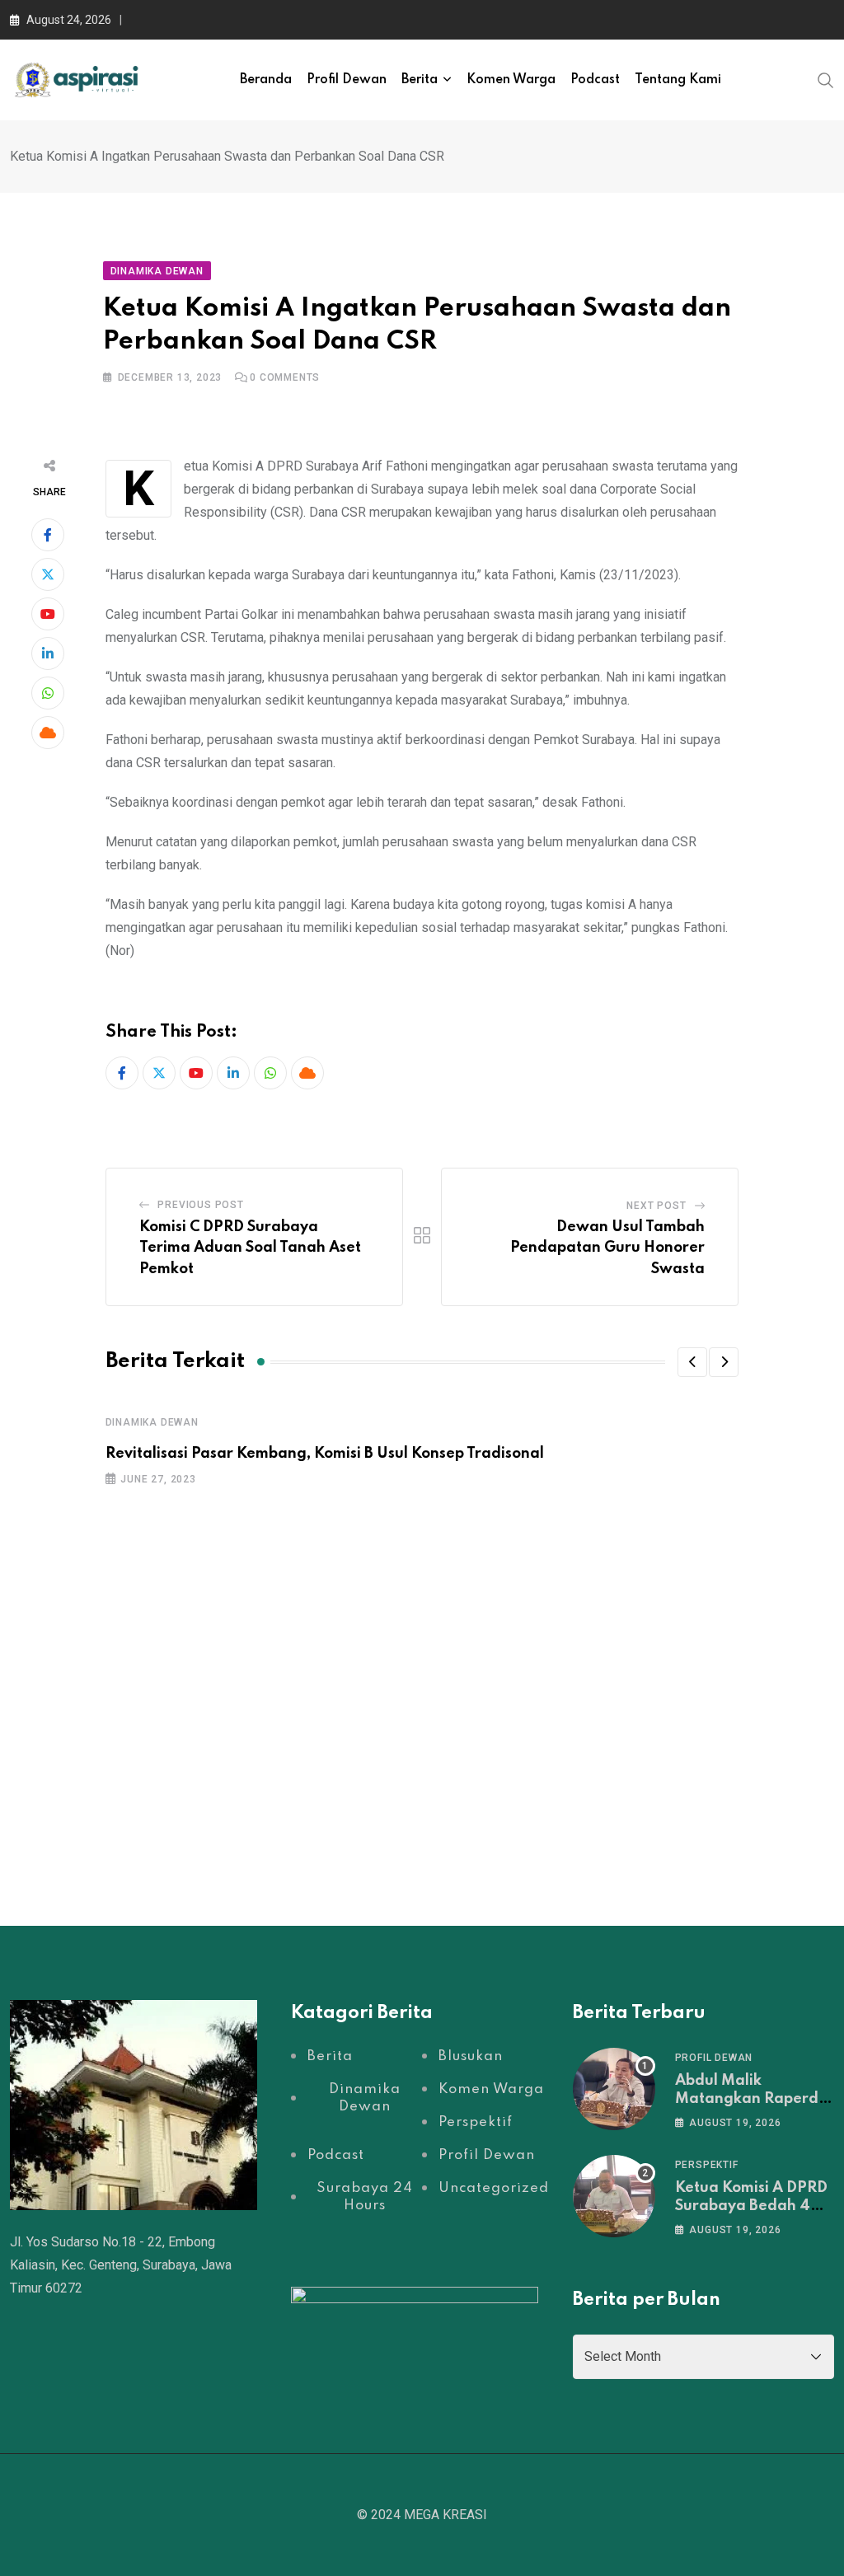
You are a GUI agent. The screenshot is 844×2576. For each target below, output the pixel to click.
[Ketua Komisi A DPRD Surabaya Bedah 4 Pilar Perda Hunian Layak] (614, 2196)
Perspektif (707, 2165)
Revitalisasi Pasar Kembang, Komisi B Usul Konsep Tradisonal (325, 1454)
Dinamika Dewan (152, 1422)
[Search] (826, 79)
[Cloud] (48, 733)
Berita (420, 80)
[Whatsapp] (48, 693)
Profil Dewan (347, 80)
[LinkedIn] (48, 653)
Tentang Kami (678, 80)
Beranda (266, 80)
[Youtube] (48, 614)
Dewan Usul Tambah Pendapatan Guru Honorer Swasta (607, 1248)
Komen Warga (511, 80)
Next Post (656, 1206)
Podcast (595, 80)
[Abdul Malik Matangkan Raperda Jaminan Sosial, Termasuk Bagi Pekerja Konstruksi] (614, 2089)
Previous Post (200, 1205)
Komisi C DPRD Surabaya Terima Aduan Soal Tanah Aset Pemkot (250, 1248)
